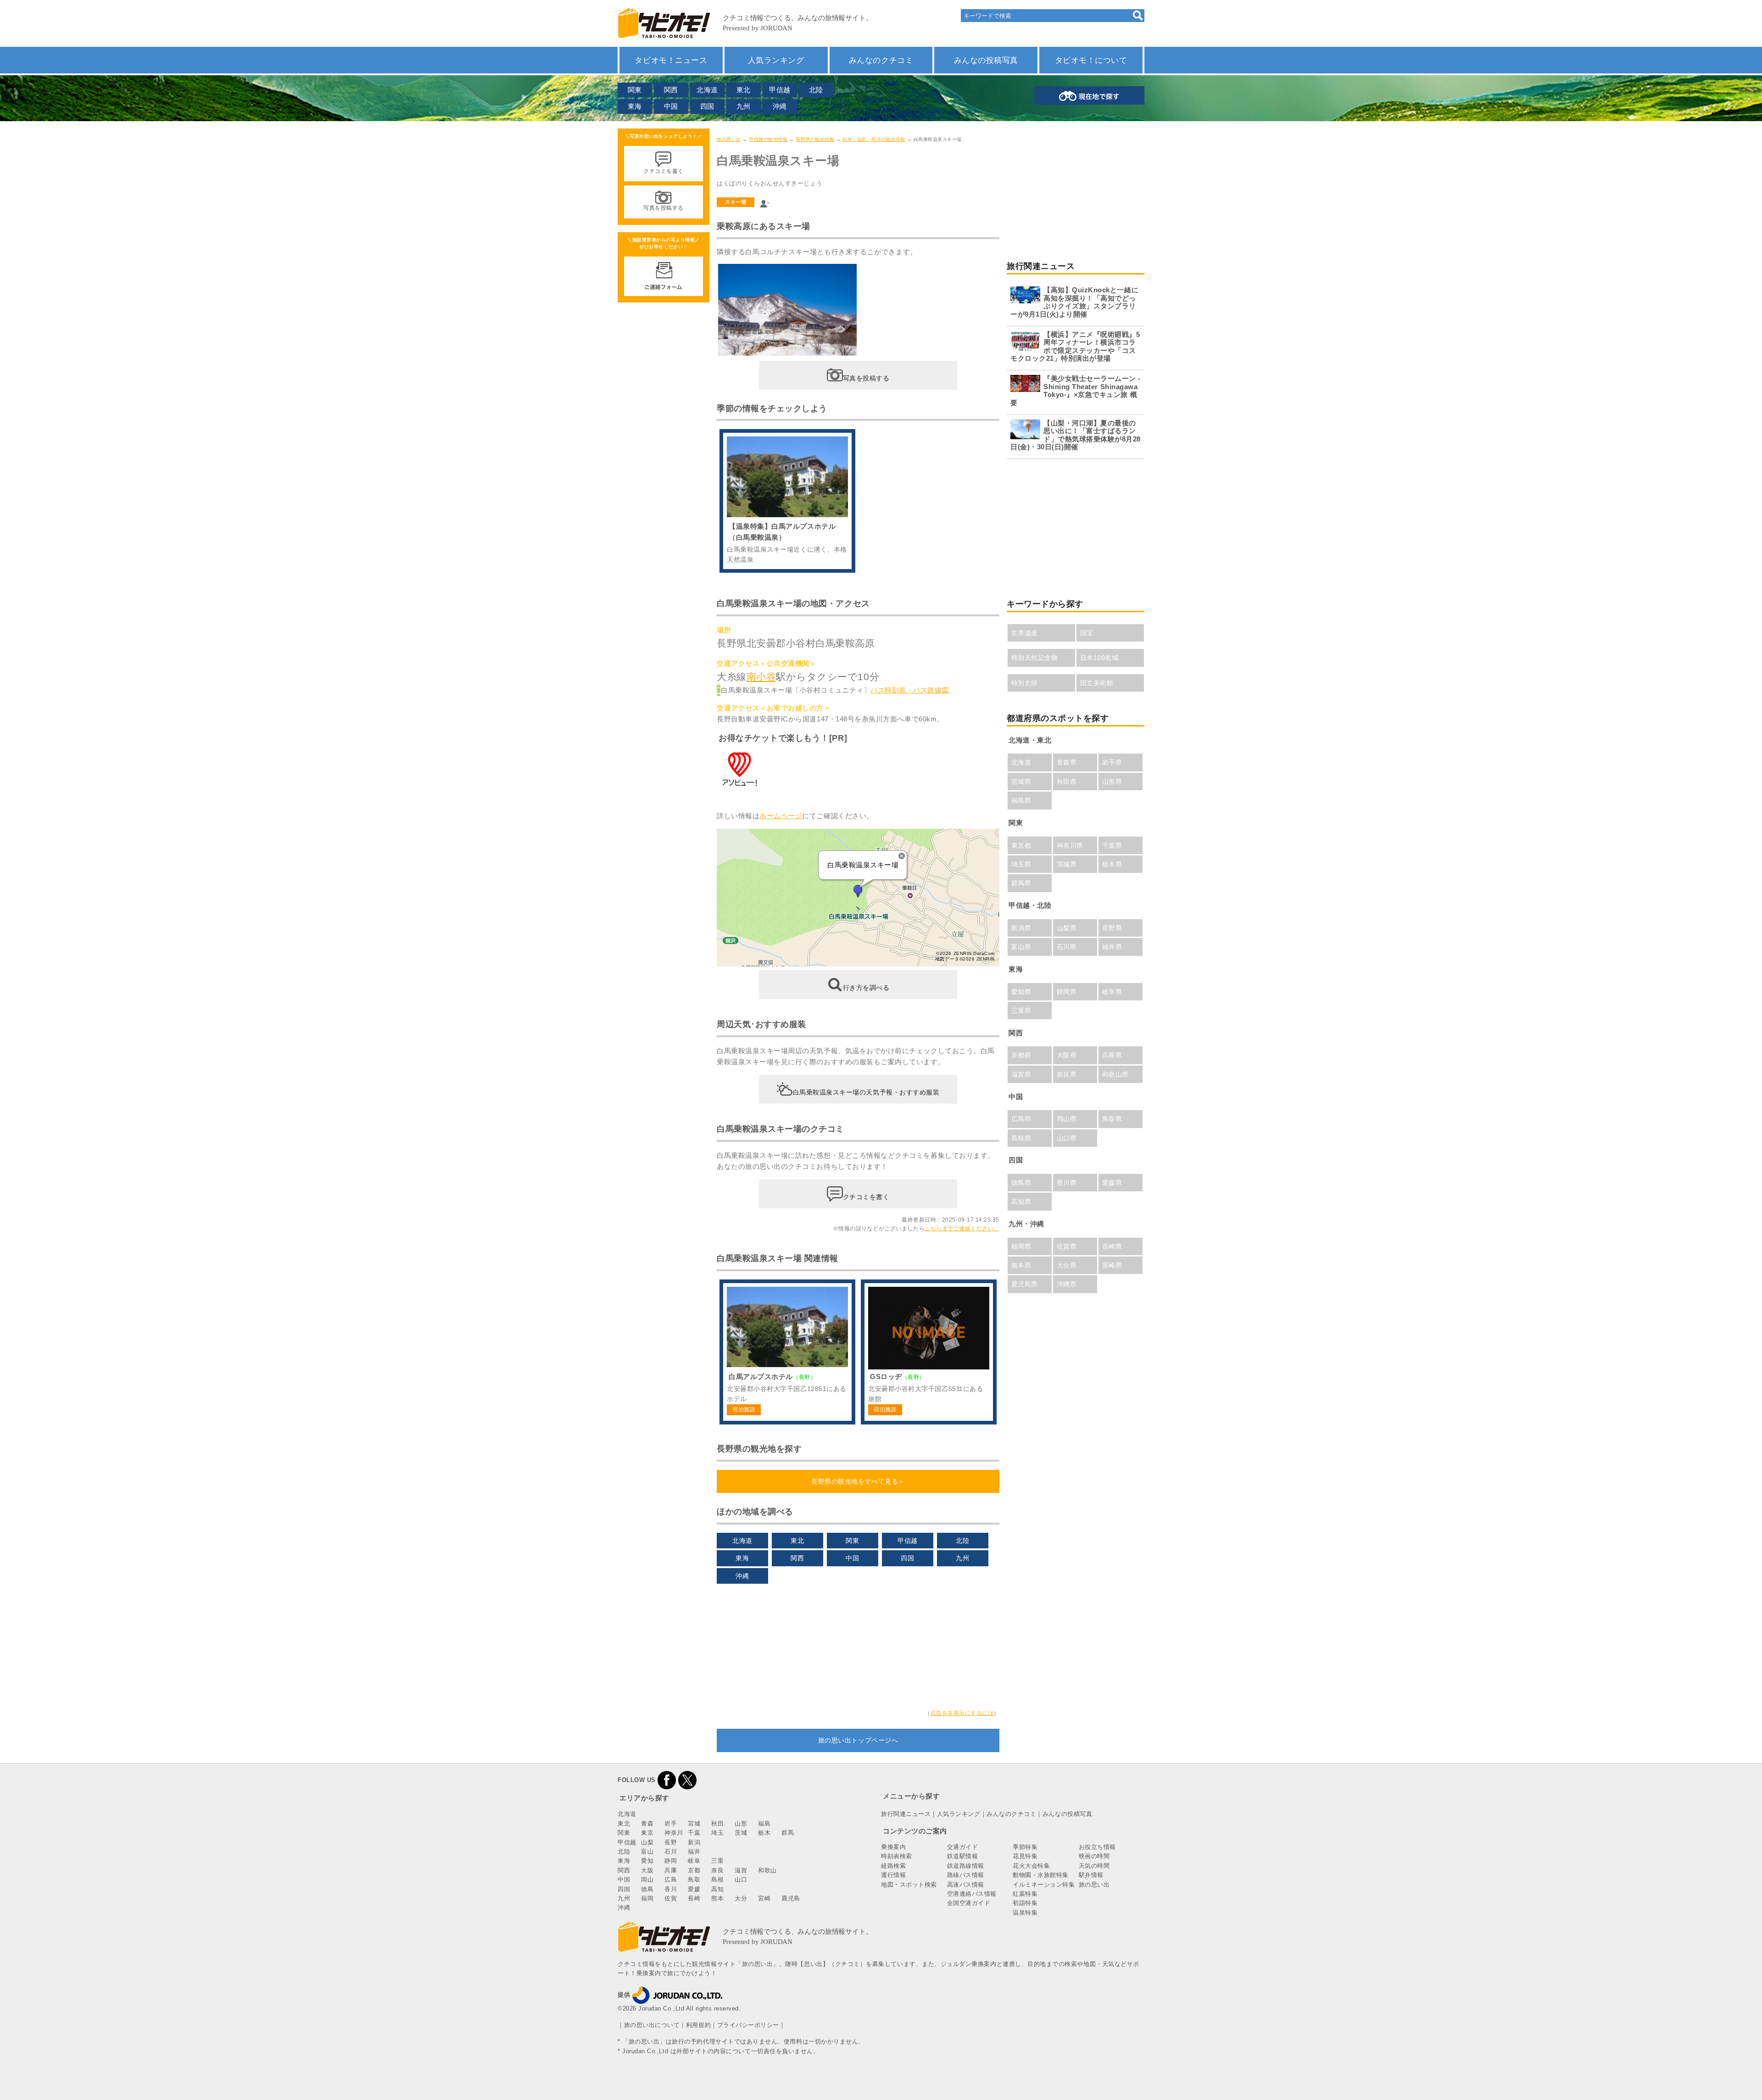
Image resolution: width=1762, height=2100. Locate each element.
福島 (764, 1824)
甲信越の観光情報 (768, 139)
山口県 (1067, 1138)
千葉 (694, 1833)
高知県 (1021, 1201)
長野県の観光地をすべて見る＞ (858, 1481)
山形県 (1112, 782)
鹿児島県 (1025, 1284)
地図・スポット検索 (909, 1885)
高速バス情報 (966, 1885)
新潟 (694, 1842)
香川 (671, 1889)
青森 (647, 1824)
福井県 (1112, 947)
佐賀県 (1067, 1246)
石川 (671, 1851)
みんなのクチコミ (881, 60)
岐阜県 (1112, 992)
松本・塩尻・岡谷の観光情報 (874, 139)
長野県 (1112, 928)
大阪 (647, 1870)
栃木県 (1112, 864)
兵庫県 (1112, 1055)
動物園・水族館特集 (1041, 1875)
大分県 (1067, 1265)
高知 (717, 1889)
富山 (647, 1851)
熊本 (717, 1898)
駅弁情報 (1091, 1875)
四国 (707, 106)
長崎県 (1112, 1246)
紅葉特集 (1025, 1894)
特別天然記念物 (1035, 658)
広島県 (1021, 1119)
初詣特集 (1025, 1903)
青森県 (1067, 762)
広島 (671, 1879)
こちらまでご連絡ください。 (962, 1229)
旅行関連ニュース (906, 1814)
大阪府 (1067, 1055)
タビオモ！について (1091, 60)
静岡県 (1067, 992)
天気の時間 (1094, 1866)
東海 (635, 106)
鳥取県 (1112, 1119)
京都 (694, 1870)
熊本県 (1021, 1265)
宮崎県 (1112, 1265)
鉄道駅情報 (963, 1856)
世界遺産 (1025, 633)
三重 (717, 1861)
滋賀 (741, 1870)
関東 (635, 90)
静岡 (671, 1861)
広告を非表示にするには (962, 1713)
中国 (671, 106)
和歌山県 (1115, 1074)
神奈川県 (1070, 845)
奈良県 (1067, 1074)
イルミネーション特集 (1044, 1885)
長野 (671, 1842)
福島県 (1021, 800)
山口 (741, 1879)
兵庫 (671, 1870)
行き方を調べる (866, 988)
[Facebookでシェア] (667, 1780)
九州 (744, 106)
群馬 (788, 1833)
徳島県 (1021, 1183)
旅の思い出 (729, 139)
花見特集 (1025, 1856)
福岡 (647, 1898)
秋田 (717, 1824)
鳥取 (694, 1879)
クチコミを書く (866, 1196)
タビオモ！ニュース (671, 60)
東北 (744, 90)
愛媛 (694, 1889)
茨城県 (1067, 864)
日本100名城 (1099, 658)
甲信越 (780, 90)
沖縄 (780, 106)
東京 (647, 1833)
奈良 (717, 1870)
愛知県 (1021, 992)
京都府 (1021, 1055)
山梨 (647, 1842)
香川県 (1067, 1183)
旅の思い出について (652, 2025)
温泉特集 (1025, 1913)
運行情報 (893, 1875)
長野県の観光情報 (815, 139)
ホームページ (781, 816)
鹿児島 (791, 1898)
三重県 (1021, 1011)
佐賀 (671, 1898)
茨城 (741, 1833)
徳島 (647, 1889)
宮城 (694, 1824)
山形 (741, 1824)
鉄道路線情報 (966, 1866)
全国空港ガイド (969, 1903)
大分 (741, 1898)
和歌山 (767, 1870)
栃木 (764, 1833)
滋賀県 (1021, 1074)
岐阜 (694, 1861)
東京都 (1021, 845)
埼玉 (717, 1833)
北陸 (816, 90)
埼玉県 (1021, 864)
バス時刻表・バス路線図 (910, 690)
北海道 (707, 90)
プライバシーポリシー (748, 2025)
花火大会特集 (1031, 1866)
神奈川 (674, 1833)
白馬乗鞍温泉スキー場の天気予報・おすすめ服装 (866, 1092)
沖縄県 (1067, 1284)
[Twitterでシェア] (687, 1780)
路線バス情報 (966, 1875)
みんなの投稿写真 (986, 60)
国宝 (1087, 633)
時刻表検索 (897, 1856)
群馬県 (1021, 883)
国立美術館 (1097, 683)
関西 (671, 90)
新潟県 (1021, 928)
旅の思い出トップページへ (858, 1740)
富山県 (1021, 947)
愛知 (647, 1861)
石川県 (1067, 947)
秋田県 (1067, 782)
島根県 (1021, 1138)
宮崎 (764, 1898)
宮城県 (1021, 782)
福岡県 (1021, 1246)
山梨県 (1067, 928)
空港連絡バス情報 (972, 1894)
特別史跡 (1025, 683)
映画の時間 (1094, 1856)
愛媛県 (1112, 1183)
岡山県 (1067, 1119)
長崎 (694, 1898)
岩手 (671, 1824)
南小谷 (761, 677)
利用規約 (698, 2025)
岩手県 (1112, 762)
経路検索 (893, 1866)
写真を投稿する (866, 378)
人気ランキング (776, 60)
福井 (694, 1851)
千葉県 (1112, 845)
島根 (717, 1879)
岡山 (647, 1879)
